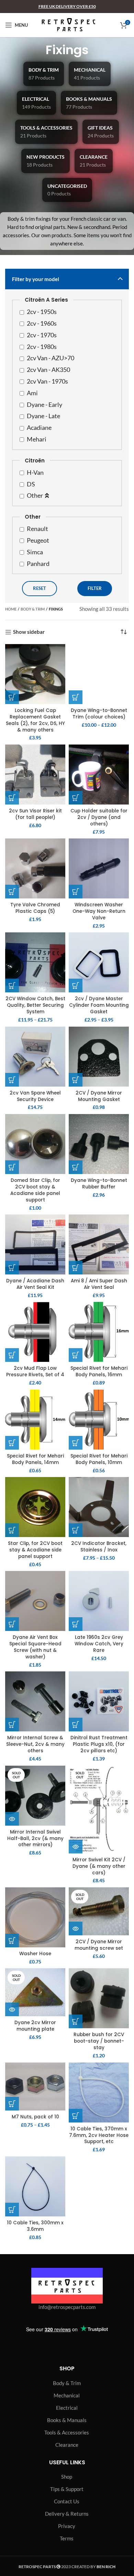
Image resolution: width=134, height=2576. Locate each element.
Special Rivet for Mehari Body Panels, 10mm (99, 1459)
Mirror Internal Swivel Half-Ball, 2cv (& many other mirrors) (35, 1839)
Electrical (67, 2408)
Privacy (67, 2526)
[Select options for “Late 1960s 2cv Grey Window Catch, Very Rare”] (76, 1624)
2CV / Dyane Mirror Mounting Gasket (99, 1096)
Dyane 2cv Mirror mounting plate (35, 2026)
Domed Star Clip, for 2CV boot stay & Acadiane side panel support (35, 1190)
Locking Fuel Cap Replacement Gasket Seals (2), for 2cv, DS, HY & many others (35, 720)
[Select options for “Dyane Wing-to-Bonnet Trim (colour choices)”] (76, 697)
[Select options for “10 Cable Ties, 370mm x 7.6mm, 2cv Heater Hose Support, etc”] (76, 2116)
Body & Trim (33, 609)
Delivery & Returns (67, 2514)
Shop (67, 2477)
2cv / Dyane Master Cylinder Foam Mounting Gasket (99, 1005)
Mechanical (67, 2395)
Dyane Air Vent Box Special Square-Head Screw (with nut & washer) (35, 1647)
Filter (95, 588)
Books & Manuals (67, 2420)
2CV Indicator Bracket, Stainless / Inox (99, 1547)
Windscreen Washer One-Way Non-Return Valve (99, 911)
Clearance (67, 2445)
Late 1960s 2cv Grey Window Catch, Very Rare (99, 1644)
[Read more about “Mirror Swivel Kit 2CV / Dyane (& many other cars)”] (76, 1847)
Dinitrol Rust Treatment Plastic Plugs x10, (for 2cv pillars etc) (99, 1744)
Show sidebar (29, 632)
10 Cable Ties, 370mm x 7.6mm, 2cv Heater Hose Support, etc (99, 2135)
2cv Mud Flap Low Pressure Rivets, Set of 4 (35, 1371)
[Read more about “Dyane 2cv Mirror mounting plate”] (12, 2009)
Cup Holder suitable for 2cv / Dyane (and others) (99, 817)
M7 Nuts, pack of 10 (35, 2117)
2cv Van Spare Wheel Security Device (35, 1096)
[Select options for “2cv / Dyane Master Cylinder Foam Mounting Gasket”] (76, 985)
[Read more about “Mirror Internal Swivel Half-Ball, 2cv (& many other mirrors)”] (12, 1819)
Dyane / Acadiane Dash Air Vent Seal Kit (35, 1284)
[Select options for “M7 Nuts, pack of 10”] (12, 2104)
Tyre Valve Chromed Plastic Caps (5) (35, 908)
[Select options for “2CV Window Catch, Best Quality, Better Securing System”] (12, 985)
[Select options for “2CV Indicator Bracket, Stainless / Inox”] (76, 1530)
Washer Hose (35, 1954)
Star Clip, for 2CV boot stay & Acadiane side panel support (35, 1550)
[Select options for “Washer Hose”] (12, 1940)
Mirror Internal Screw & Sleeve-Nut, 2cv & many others (35, 1744)
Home (11, 609)
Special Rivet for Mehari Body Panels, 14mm (35, 1459)
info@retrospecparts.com (67, 2307)
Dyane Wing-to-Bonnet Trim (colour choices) (99, 714)
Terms (67, 2538)
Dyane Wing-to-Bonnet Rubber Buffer (99, 1184)
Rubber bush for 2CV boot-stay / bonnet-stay (99, 2041)
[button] (12, 697)
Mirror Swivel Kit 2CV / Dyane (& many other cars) (99, 1866)
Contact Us (67, 2501)
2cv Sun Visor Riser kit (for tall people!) (35, 814)
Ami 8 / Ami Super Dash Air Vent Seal (99, 1284)
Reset (40, 588)
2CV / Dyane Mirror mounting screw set (99, 1945)
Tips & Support (67, 2489)
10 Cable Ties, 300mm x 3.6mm (35, 2226)
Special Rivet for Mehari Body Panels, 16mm (99, 1371)
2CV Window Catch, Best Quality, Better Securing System (35, 1005)
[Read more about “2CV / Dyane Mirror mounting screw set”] (76, 1928)
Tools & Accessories (67, 2432)
